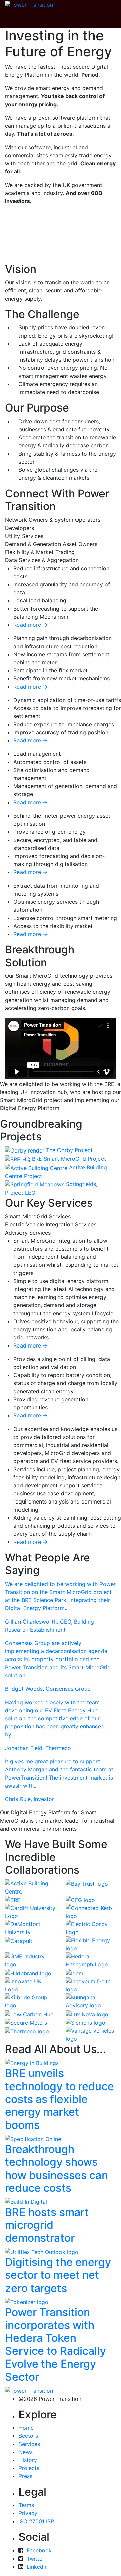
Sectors (28, 2436)
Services (29, 2444)
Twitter (35, 2559)
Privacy (28, 2513)
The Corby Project (69, 1150)
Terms (26, 2505)
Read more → (31, 625)
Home (26, 2428)
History (28, 2460)
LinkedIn (37, 2567)
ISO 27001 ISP (36, 2521)
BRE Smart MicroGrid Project (69, 1159)
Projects (29, 2468)
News (26, 2452)
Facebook (39, 2550)
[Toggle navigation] (20, 18)
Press (25, 2476)
